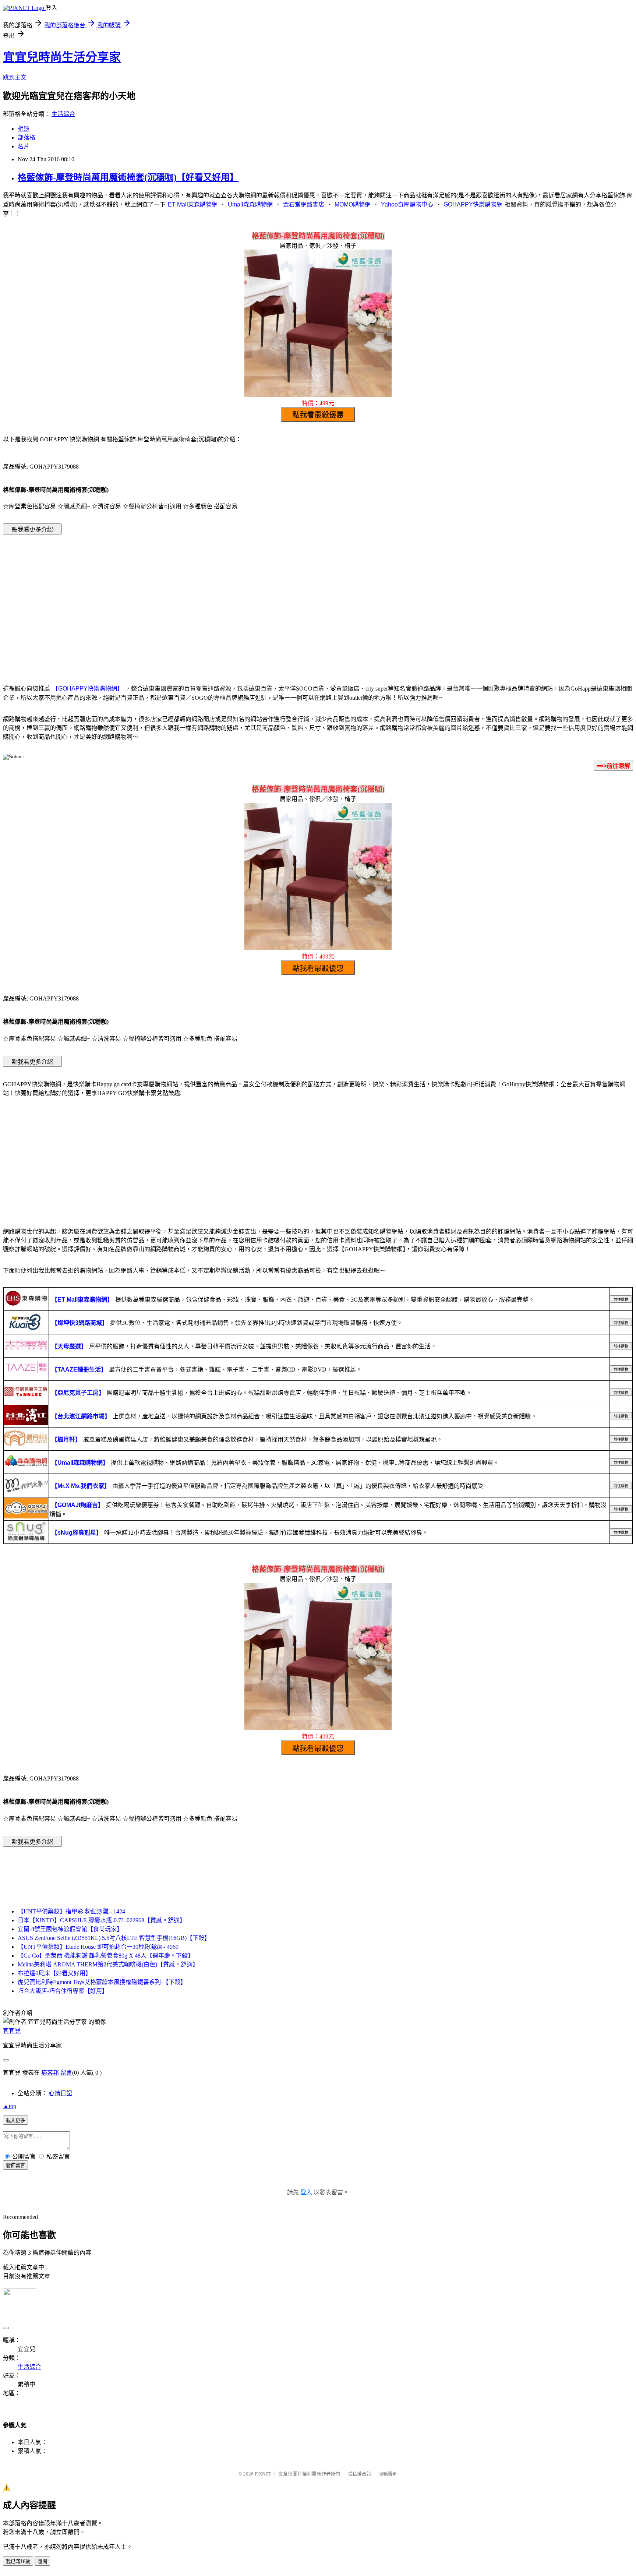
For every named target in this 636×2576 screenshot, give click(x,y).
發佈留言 (15, 2165)
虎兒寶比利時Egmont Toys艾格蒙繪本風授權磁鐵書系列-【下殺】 (102, 1982)
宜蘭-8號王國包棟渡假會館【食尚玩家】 (70, 1929)
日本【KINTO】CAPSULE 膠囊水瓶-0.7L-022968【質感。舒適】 (102, 1920)
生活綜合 (63, 114)
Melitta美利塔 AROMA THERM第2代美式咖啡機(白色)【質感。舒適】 (108, 1964)
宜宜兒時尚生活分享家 (62, 57)
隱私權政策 (359, 2474)
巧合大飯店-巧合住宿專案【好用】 (63, 1991)
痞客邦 (50, 2073)
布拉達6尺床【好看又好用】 (54, 1973)
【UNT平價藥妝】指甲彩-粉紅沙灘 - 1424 (71, 1911)
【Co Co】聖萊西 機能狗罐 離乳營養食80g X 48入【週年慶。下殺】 (106, 1956)
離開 (42, 2561)
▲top (10, 2106)
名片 (24, 146)
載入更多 (15, 2120)
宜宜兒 (12, 2031)
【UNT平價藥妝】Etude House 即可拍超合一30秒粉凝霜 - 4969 (98, 1947)
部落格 (26, 137)
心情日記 (60, 2093)
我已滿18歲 (18, 2561)
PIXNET (263, 2474)
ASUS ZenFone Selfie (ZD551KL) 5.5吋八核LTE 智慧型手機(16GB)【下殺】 (114, 1938)
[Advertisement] (318, 599)
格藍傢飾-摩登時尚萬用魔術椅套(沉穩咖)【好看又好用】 (128, 177)
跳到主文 (15, 77)
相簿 (24, 129)
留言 (66, 2073)
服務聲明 (388, 2474)
